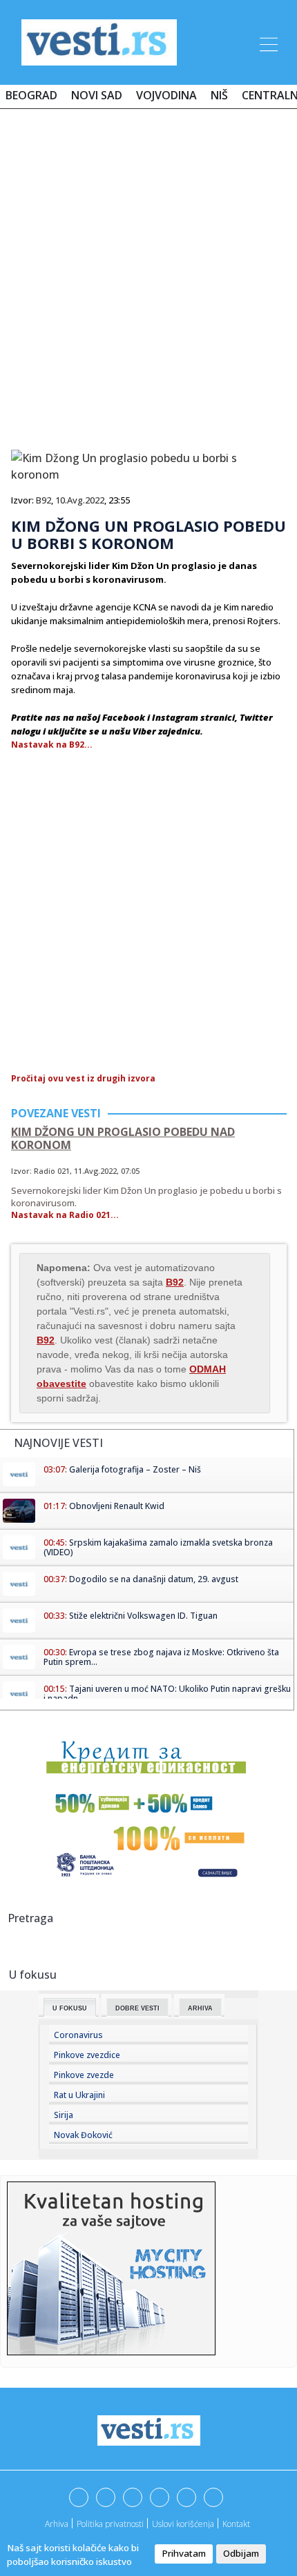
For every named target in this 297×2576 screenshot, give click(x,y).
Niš (219, 95)
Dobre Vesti (137, 2008)
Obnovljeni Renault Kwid (117, 1506)
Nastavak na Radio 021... (65, 1215)
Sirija (64, 2115)
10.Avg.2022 (80, 500)
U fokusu (70, 2008)
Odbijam (241, 2553)
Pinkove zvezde (84, 2075)
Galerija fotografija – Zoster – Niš (135, 1469)
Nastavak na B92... (52, 745)
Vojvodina (166, 95)
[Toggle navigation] (267, 42)
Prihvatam (184, 2553)
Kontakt (236, 2524)
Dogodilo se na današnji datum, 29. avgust (154, 1579)
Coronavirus (78, 2035)
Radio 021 (52, 1171)
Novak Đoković (83, 2135)
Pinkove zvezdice (87, 2055)
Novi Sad (97, 95)
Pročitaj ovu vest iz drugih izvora (83, 1078)
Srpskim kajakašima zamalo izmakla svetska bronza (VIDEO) (158, 1547)
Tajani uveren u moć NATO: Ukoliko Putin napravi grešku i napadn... (167, 1694)
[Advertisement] (148, 274)
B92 (44, 500)
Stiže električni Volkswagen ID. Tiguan (143, 1616)
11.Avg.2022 (95, 1171)
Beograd (31, 95)
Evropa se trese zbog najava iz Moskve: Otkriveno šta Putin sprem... (161, 1657)
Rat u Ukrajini (79, 2095)
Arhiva (200, 2008)
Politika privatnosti (110, 2524)
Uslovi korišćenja (183, 2524)
